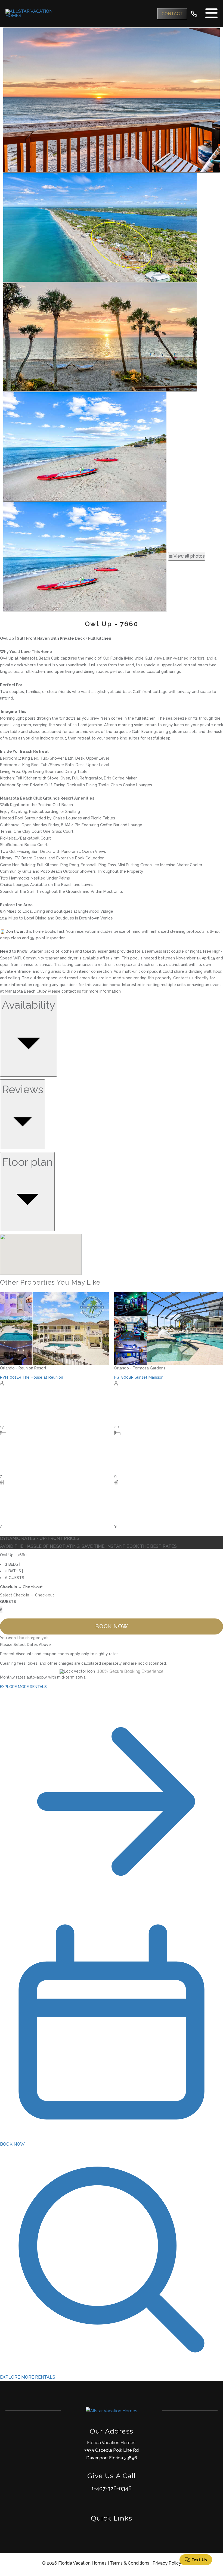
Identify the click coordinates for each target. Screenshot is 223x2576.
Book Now (112, 1626)
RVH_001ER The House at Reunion (32, 1377)
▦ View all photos (187, 556)
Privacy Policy (167, 2563)
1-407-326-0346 (112, 2488)
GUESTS (8, 1602)
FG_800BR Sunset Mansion (139, 1377)
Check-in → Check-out (21, 1587)
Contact (172, 14)
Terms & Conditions (130, 2563)
